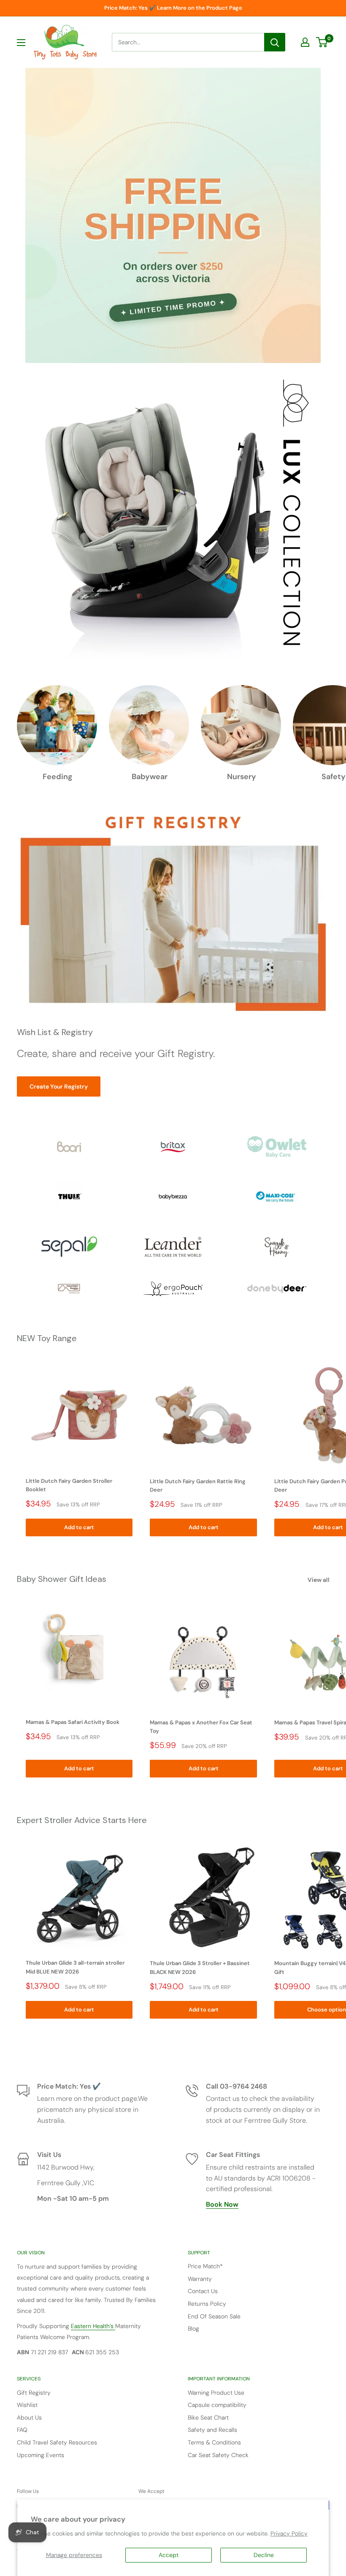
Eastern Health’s (93, 2326)
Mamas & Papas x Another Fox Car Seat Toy (201, 1727)
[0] (322, 42)
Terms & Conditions (214, 2442)
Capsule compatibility (217, 2405)
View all (319, 1580)
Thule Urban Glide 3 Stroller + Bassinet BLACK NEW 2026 (200, 1967)
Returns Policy (207, 2304)
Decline (264, 2555)
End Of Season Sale (214, 2316)
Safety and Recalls (212, 2430)
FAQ (22, 2430)
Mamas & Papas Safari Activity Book (73, 1722)
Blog (193, 2329)
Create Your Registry (59, 1086)
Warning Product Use (216, 2393)
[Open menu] (21, 43)
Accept (169, 2555)
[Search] (275, 42)
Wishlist (27, 2405)
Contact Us (203, 2291)
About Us (29, 2417)
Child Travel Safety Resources (57, 2442)
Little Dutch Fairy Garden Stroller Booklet (69, 1485)
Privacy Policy (289, 2533)
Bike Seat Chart (208, 2417)
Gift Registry (34, 2393)
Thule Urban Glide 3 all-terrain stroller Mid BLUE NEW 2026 (75, 1967)
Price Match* (205, 2266)
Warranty (200, 2279)
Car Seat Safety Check (218, 2455)
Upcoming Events (41, 2455)
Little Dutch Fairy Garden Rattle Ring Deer (198, 1486)
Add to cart (79, 1527)
